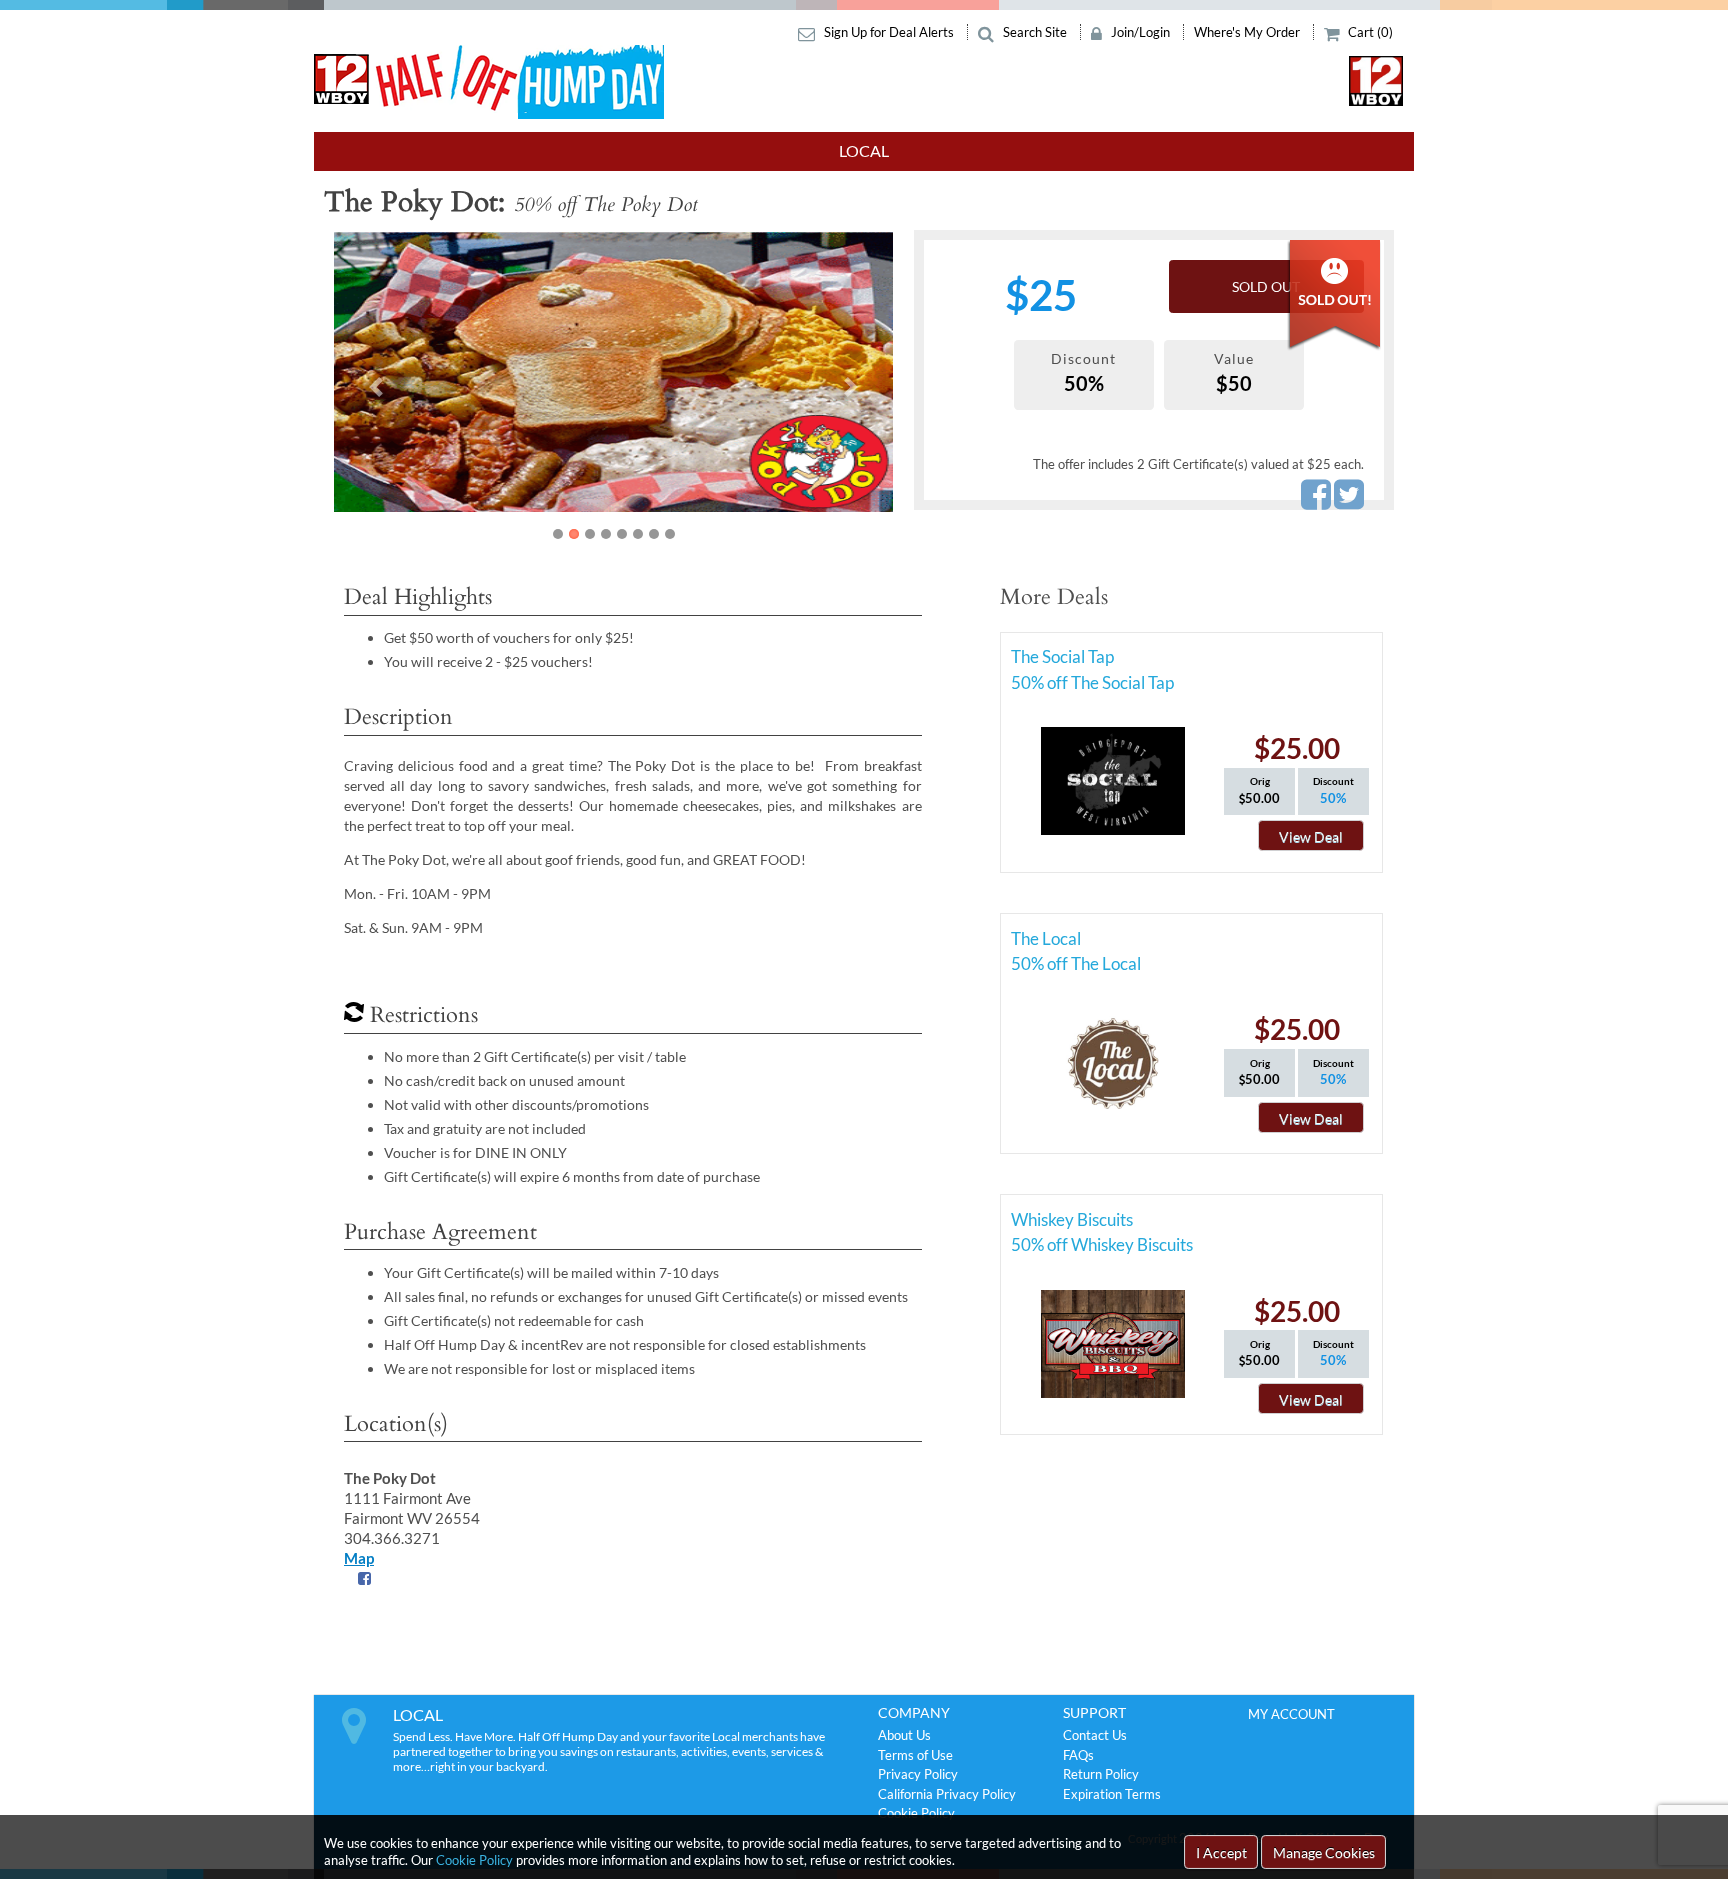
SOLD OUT (1266, 286)
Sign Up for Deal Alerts (889, 32)
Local (864, 150)
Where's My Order (1248, 32)
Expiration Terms (1112, 1794)
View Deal (1311, 836)
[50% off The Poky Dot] (613, 372)
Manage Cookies (1324, 1852)
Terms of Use (915, 1755)
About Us (904, 1735)
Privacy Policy (918, 1774)
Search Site (1035, 32)
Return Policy (1101, 1774)
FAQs (1078, 1755)
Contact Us (1095, 1735)
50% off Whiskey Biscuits (1102, 1244)
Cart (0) (1369, 32)
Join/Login (1140, 32)
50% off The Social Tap (1092, 682)
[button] (376, 387)
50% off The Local (1076, 963)
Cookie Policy (474, 1860)
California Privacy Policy (947, 1794)
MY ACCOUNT (1291, 1714)
